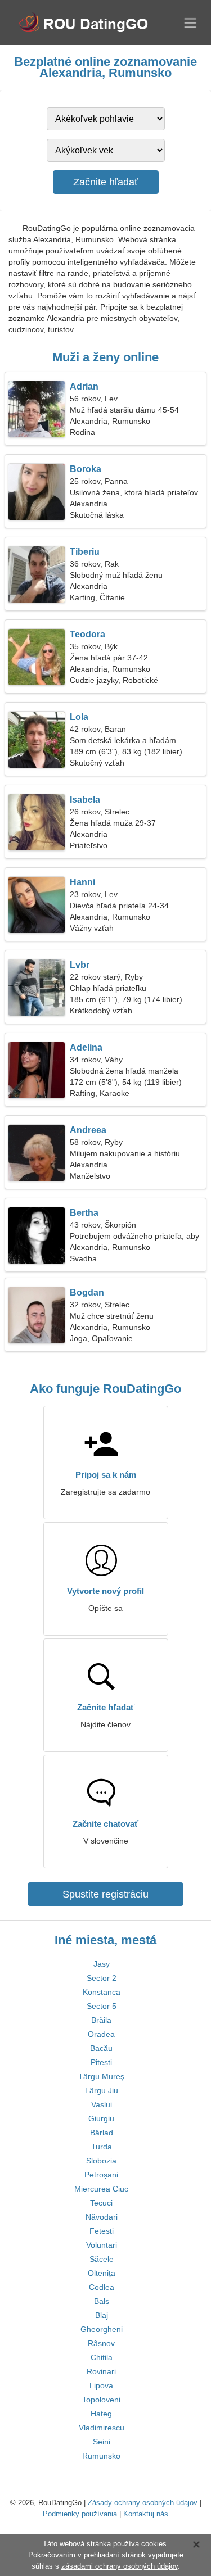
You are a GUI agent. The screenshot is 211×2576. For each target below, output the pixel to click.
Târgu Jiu (101, 2090)
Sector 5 (102, 2006)
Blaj (102, 2315)
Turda (102, 2147)
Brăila (101, 2020)
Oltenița (102, 2273)
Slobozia (101, 2161)
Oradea (101, 2034)
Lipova (101, 2385)
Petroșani (101, 2175)
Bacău (101, 2048)
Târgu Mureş (101, 2076)
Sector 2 (102, 1978)
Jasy (102, 1964)
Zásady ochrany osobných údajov (143, 2503)
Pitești (101, 2062)
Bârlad (102, 2133)
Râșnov (101, 2343)
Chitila (102, 2357)
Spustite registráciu (105, 1894)
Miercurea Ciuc (101, 2189)
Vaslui (102, 2104)
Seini (102, 2442)
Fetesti (102, 2231)
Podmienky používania (80, 2514)
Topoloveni (101, 2400)
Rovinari (101, 2371)
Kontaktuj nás (146, 2514)
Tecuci (101, 2203)
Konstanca (102, 1992)
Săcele (102, 2259)
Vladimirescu (102, 2428)
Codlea (102, 2287)
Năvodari (102, 2217)
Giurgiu (101, 2118)
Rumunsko (101, 2456)
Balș (102, 2301)
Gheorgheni (102, 2329)
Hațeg (101, 2414)
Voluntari (102, 2245)
